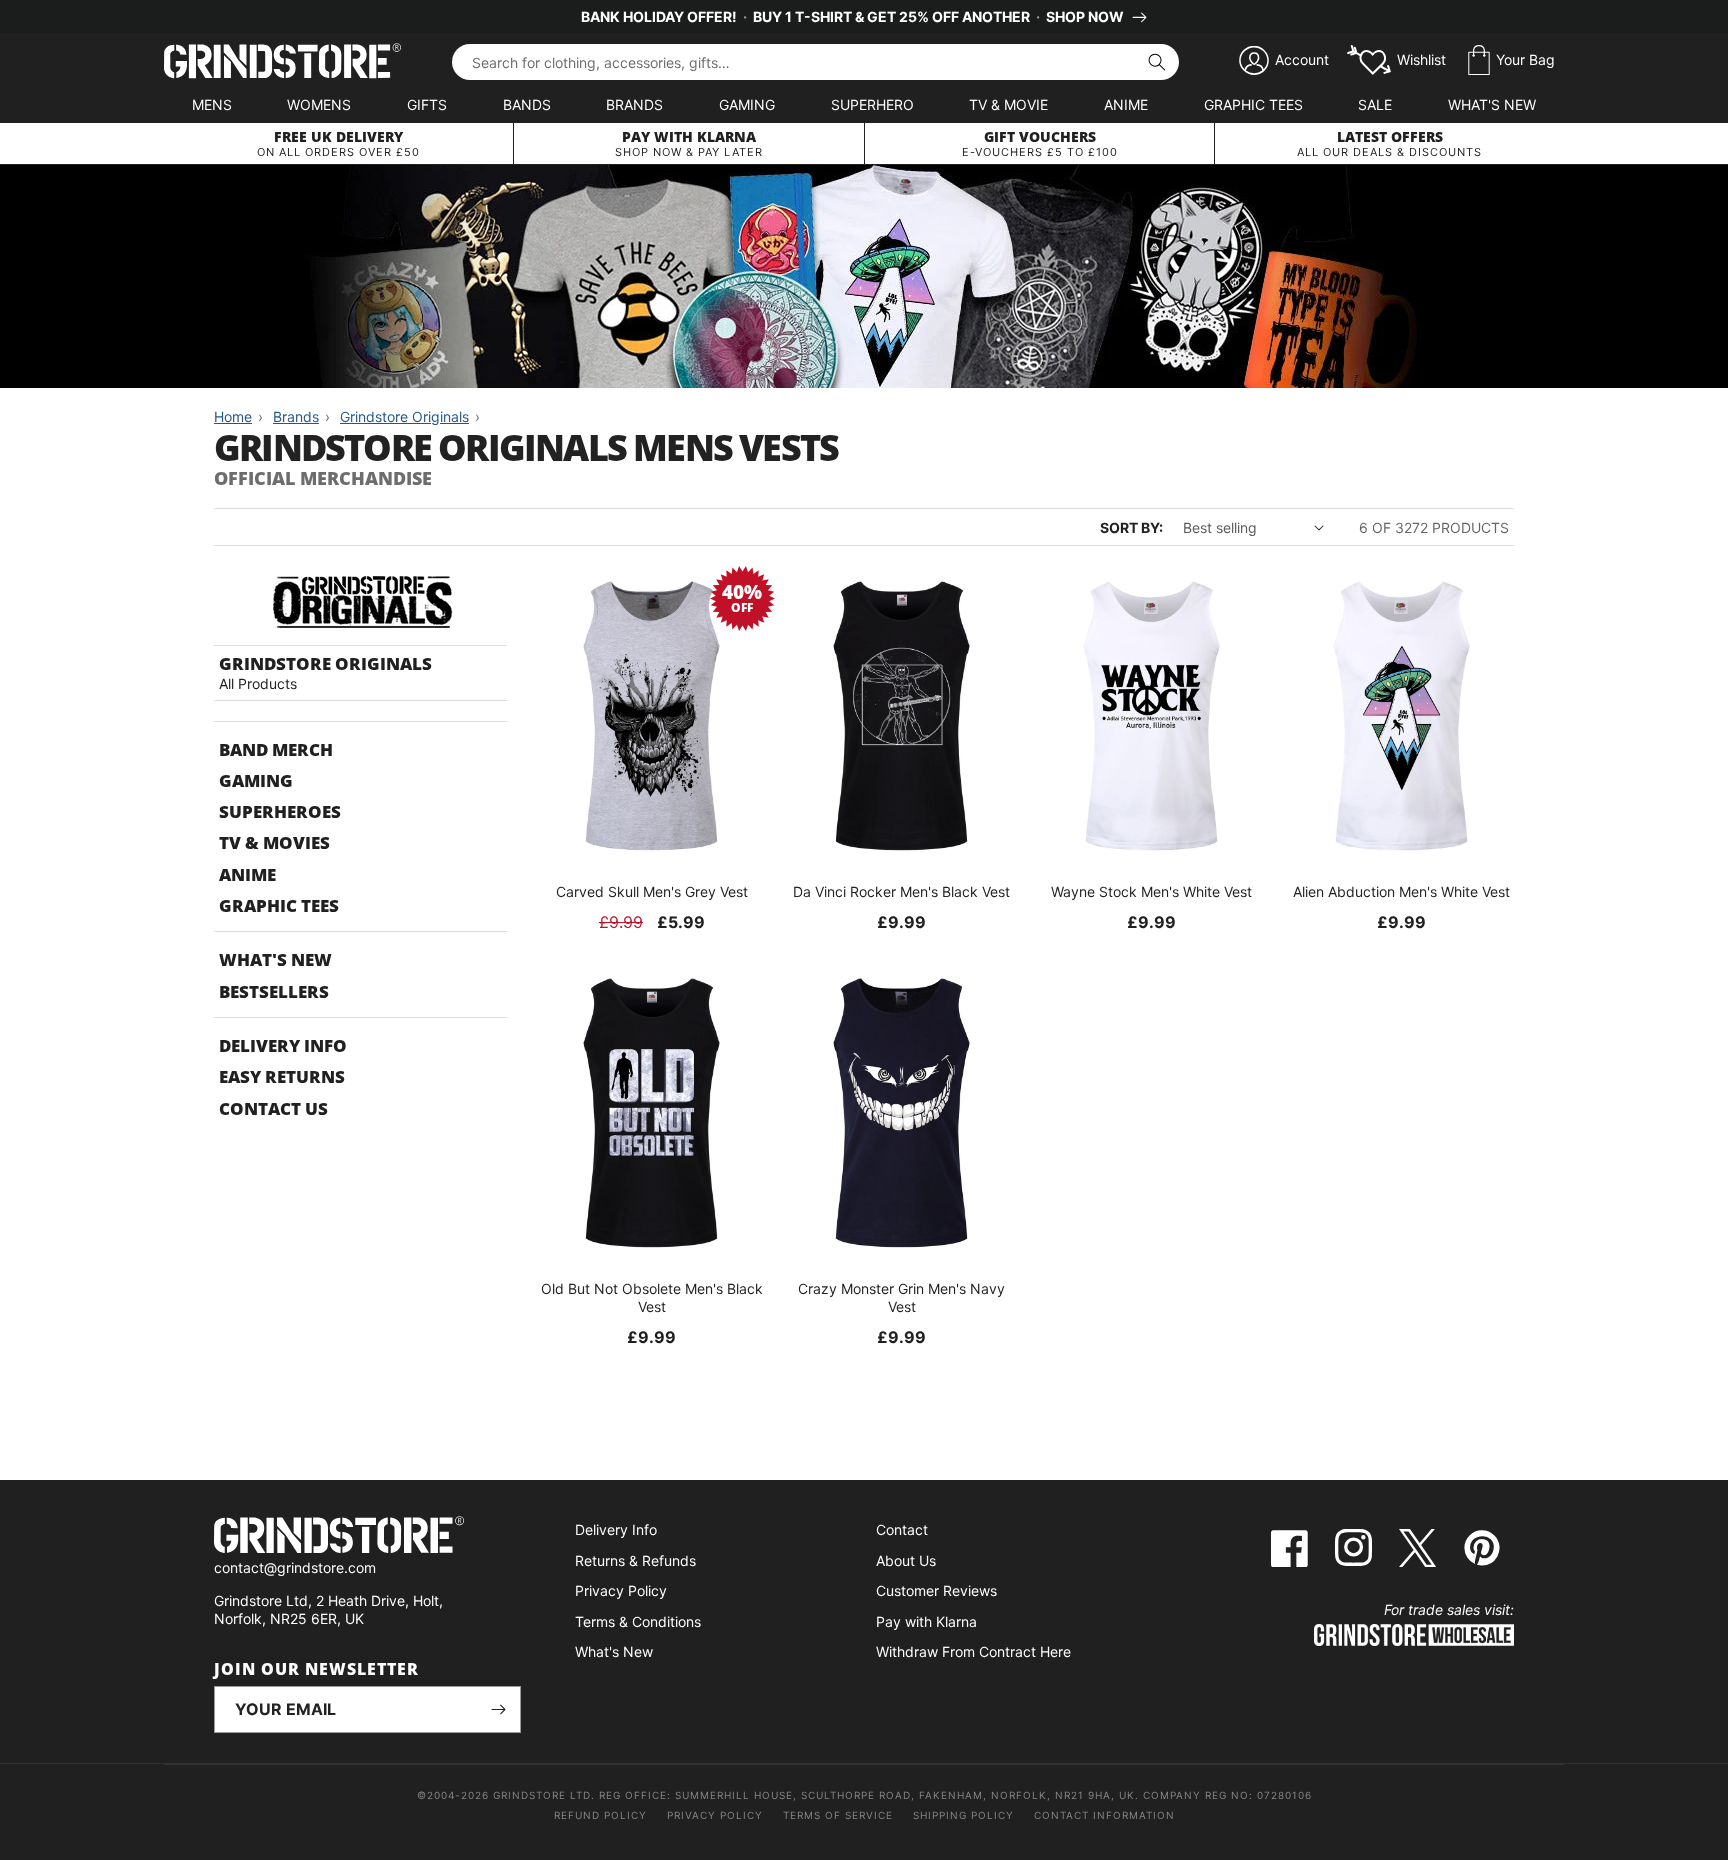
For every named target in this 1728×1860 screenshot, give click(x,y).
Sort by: (1131, 527)
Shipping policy (963, 1815)
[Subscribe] (498, 1709)
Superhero (872, 104)
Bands (527, 104)
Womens (319, 104)
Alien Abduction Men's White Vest (1401, 891)
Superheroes (280, 811)
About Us (906, 1560)
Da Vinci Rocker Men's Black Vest (901, 891)
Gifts (427, 104)
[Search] (1157, 62)
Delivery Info (283, 1045)
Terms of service (838, 1815)
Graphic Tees (1253, 104)
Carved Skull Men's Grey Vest (652, 891)
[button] (1511, 61)
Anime (1126, 104)
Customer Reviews (936, 1590)
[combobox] (815, 62)
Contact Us (273, 1108)
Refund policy (600, 1815)
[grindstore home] (367, 1537)
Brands (634, 104)
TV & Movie (1008, 104)
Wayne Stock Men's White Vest (1151, 891)
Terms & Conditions (638, 1621)
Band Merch (276, 749)
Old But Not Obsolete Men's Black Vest (652, 1297)
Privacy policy (715, 1815)
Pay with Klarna (926, 1621)
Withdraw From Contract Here (973, 1651)
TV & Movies (274, 842)
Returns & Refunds (635, 1560)
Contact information (1104, 1815)
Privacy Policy (621, 1590)
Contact (902, 1529)
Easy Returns (282, 1076)
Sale (1375, 104)
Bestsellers (274, 991)
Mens (212, 104)
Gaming (747, 104)
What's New (1492, 104)
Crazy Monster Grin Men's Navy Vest (901, 1297)
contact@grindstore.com (295, 1567)
